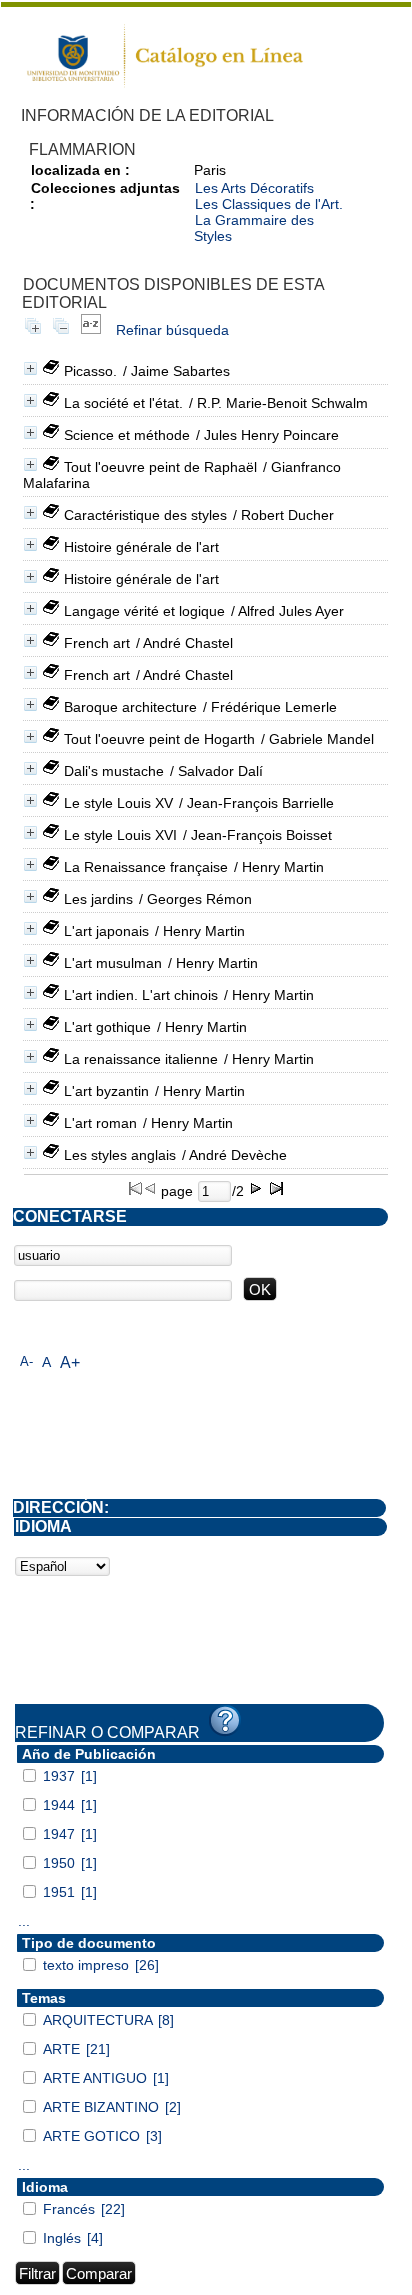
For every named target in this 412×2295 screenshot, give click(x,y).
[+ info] (30, 368)
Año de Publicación (89, 1754)
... (24, 1921)
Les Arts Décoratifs (254, 188)
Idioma (45, 2187)
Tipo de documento (89, 1943)
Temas (44, 1998)
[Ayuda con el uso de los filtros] (225, 1721)
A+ (70, 1362)
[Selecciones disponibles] (91, 330)
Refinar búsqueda (172, 330)
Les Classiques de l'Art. (269, 204)
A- (26, 1361)
